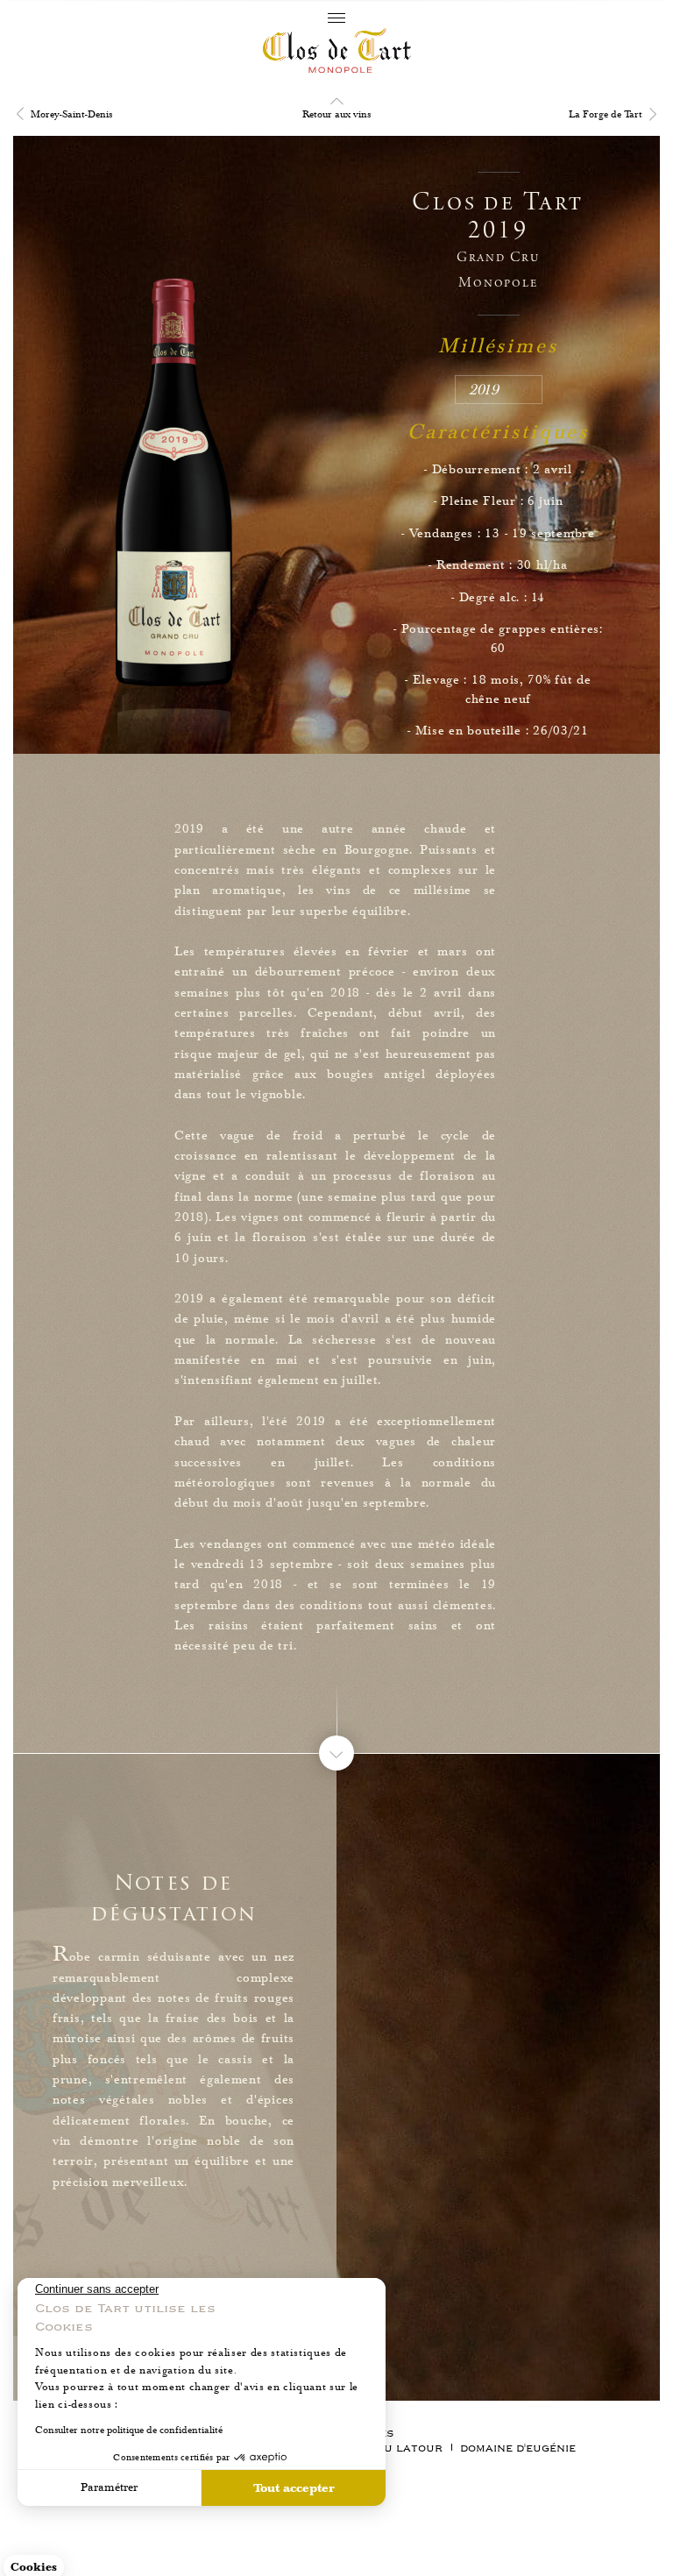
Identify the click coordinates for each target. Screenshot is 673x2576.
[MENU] (336, 18)
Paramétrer (109, 2487)
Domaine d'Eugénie (518, 2448)
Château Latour (390, 2448)
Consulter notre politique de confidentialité (129, 2430)
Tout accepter (294, 2488)
